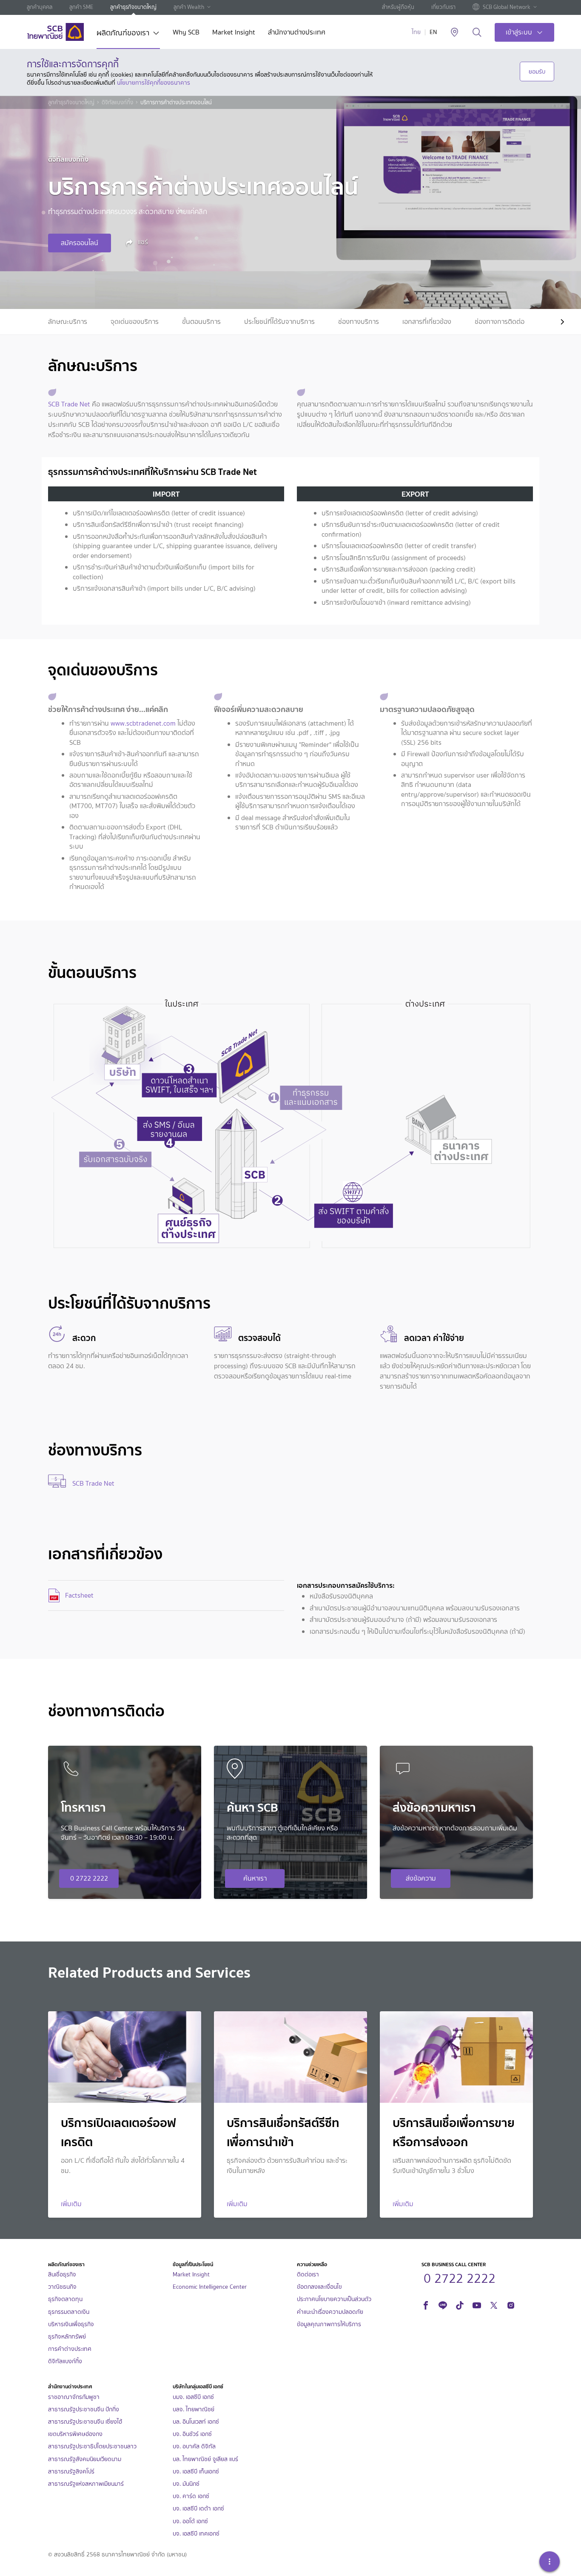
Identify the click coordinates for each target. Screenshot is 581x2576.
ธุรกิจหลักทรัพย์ (67, 2337)
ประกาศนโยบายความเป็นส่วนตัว (334, 2299)
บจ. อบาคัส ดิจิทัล (194, 2446)
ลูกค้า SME (81, 7)
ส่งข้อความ (421, 1878)
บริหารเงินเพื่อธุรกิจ (71, 2324)
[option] (68, 322)
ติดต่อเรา (308, 2274)
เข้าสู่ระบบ (519, 32)
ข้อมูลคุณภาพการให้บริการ (329, 2324)
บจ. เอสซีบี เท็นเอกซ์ (196, 2472)
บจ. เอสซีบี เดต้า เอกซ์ (198, 2509)
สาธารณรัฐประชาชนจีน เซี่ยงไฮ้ (85, 2422)
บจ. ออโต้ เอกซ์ (190, 2521)
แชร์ (142, 242)
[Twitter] (494, 2304)
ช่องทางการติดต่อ (500, 322)
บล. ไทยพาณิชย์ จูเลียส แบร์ (205, 2459)
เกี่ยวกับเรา (443, 7)
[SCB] (55, 32)
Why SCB (186, 33)
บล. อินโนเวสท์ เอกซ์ (196, 2422)
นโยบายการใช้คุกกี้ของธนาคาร (154, 83)
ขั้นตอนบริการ (201, 322)
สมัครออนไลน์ (80, 243)
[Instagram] (511, 2304)
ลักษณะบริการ (68, 322)
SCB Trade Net (69, 404)
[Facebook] (426, 2304)
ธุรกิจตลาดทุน (65, 2299)
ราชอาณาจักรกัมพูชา (74, 2397)
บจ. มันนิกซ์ (186, 2484)
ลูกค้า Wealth (189, 7)
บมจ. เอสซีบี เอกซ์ (193, 2397)
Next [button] (555, 322)
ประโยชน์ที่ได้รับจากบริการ (279, 322)
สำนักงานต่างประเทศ (297, 33)
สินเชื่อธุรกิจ (62, 2274)
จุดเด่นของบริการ (135, 322)
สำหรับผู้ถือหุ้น (398, 7)
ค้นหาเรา (255, 1878)
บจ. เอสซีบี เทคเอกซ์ (196, 2534)
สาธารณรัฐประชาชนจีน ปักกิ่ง (84, 2409)
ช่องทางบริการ (359, 322)
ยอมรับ (537, 71)
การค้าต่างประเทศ (70, 2349)
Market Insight (234, 33)
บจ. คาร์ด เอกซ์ (191, 2496)
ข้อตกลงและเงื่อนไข (319, 2287)
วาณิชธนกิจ (62, 2287)
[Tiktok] (460, 2304)
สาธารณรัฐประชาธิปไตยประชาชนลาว (92, 2446)
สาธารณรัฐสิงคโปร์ (71, 2472)
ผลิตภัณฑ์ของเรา (123, 34)
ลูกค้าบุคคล (40, 7)
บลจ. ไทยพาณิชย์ (194, 2409)
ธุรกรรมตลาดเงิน (69, 2312)
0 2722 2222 (89, 1878)
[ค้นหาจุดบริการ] (454, 33)
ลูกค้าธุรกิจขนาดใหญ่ (133, 7)
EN (433, 32)
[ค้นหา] (477, 33)
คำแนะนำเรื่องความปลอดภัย (330, 2312)
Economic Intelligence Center (210, 2287)
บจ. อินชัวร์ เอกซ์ (192, 2434)
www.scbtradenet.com (143, 723)
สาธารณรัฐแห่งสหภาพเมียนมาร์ (86, 2484)
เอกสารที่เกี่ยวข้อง (427, 322)
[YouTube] (477, 2304)
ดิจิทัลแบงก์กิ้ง (117, 103)
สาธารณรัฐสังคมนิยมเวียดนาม (85, 2459)
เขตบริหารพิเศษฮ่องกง (75, 2434)
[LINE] (443, 2304)
